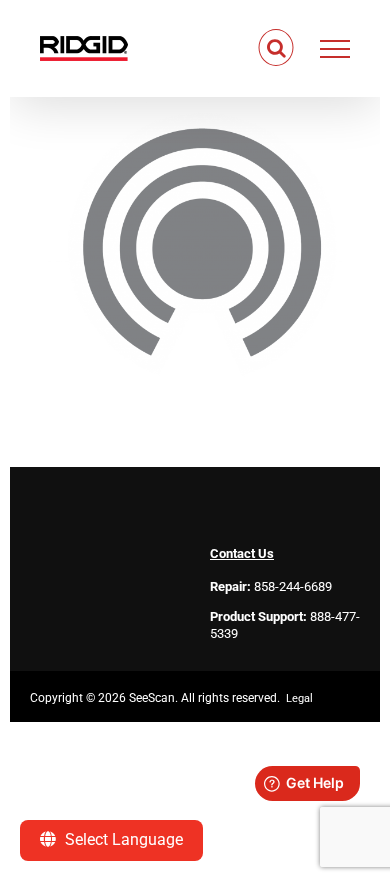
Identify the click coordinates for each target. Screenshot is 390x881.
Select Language (122, 839)
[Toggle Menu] (335, 49)
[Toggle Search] (276, 48)
